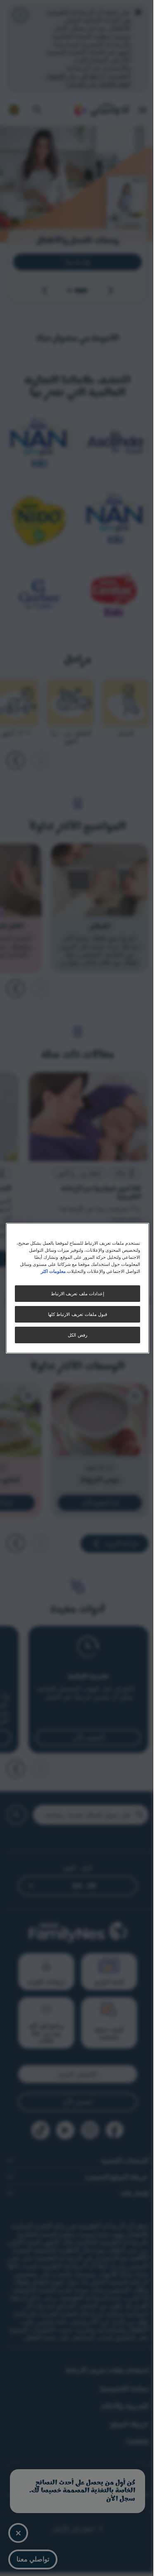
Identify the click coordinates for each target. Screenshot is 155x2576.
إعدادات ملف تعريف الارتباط (74, 1293)
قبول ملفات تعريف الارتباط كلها (74, 1314)
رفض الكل (75, 1335)
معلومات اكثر (49, 1271)
